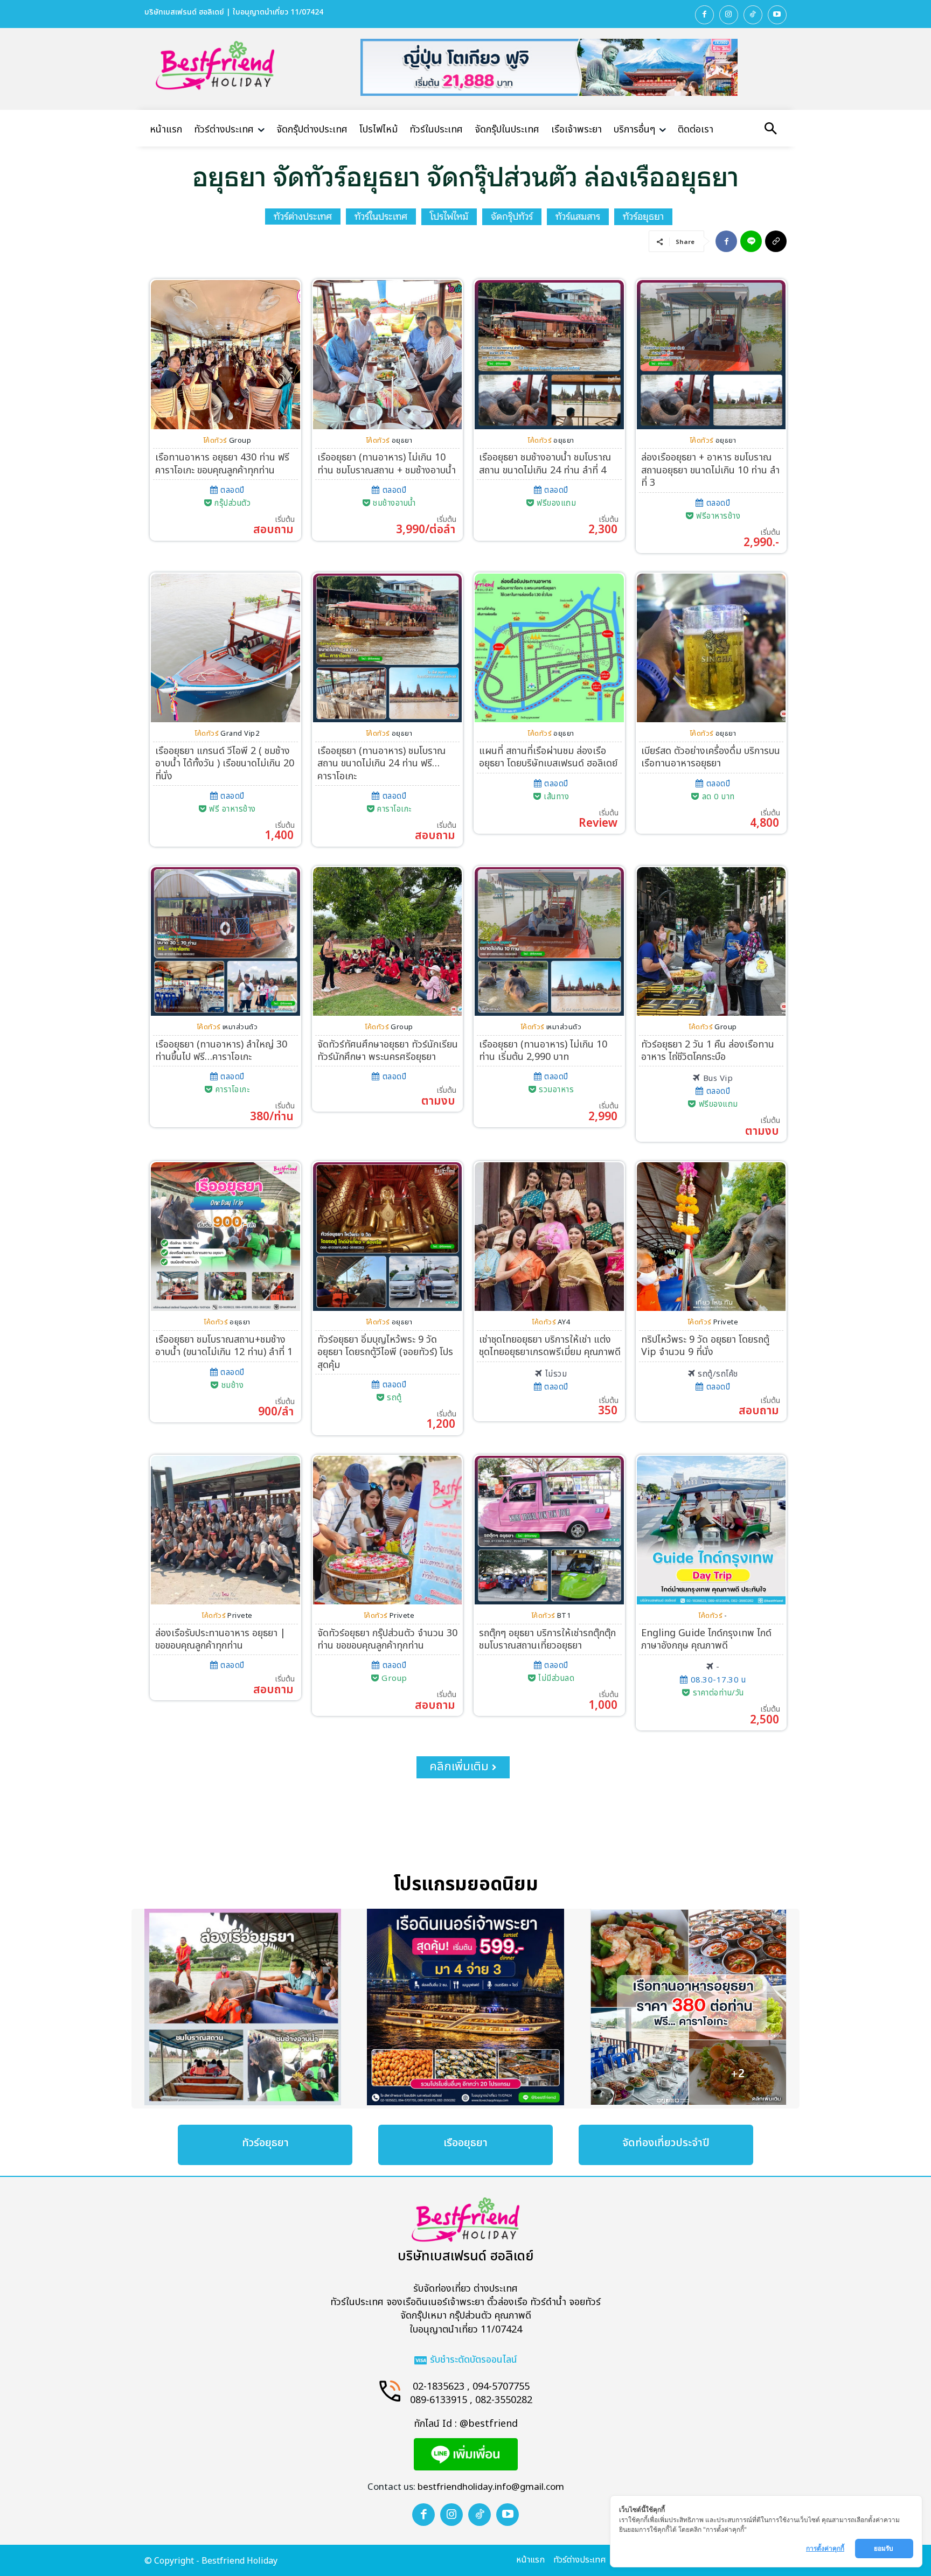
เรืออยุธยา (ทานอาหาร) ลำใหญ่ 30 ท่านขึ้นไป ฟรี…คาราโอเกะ (221, 1051)
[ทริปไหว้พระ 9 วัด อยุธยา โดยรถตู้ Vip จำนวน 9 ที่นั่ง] (711, 1237)
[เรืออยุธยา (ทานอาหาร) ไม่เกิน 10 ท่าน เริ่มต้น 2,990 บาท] (549, 942)
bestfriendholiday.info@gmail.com (491, 2487)
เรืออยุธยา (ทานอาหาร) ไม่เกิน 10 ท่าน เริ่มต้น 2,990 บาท (543, 1051)
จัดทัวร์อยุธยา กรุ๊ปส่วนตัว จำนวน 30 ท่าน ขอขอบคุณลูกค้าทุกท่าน (387, 1639)
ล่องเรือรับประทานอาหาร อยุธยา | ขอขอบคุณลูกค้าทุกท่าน (220, 1639)
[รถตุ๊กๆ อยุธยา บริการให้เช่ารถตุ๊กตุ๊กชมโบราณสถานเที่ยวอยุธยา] (549, 1530)
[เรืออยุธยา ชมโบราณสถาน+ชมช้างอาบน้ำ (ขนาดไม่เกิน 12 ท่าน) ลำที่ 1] (225, 1237)
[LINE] (751, 241)
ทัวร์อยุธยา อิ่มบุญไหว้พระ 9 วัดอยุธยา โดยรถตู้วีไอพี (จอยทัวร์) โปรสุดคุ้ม (385, 1352)
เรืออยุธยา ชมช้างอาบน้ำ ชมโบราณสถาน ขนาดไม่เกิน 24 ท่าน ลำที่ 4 (545, 464)
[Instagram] (729, 15)
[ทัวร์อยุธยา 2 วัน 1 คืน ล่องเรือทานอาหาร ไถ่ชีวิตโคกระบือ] (711, 942)
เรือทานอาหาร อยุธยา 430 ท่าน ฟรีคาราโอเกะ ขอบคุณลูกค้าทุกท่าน (222, 464)
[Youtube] (777, 15)
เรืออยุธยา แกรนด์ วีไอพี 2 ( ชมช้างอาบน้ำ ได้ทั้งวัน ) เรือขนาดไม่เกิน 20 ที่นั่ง (225, 764)
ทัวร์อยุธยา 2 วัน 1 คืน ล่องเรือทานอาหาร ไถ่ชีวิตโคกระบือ (708, 1051)
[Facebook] (704, 15)
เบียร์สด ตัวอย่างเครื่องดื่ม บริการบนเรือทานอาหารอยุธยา (711, 757)
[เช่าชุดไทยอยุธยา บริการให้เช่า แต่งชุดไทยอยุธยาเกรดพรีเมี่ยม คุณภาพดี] (549, 1237)
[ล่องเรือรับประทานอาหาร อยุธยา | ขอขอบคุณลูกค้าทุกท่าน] (225, 1530)
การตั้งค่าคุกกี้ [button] (825, 2548)
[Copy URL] (776, 241)
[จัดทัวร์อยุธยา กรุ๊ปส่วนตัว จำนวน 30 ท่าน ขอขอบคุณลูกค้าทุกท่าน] (388, 1530)
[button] (770, 130)
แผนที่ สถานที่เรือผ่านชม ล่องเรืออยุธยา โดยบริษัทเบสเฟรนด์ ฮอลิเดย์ (548, 757)
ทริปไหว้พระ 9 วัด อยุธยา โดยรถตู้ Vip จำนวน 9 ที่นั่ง (705, 1346)
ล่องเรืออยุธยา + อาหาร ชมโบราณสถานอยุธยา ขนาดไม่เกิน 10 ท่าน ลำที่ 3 (710, 470)
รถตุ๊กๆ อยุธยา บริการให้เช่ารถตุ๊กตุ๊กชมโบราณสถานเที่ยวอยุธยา (547, 1639)
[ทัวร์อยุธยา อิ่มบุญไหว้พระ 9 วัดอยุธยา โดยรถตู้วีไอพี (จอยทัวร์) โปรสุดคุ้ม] (388, 1237)
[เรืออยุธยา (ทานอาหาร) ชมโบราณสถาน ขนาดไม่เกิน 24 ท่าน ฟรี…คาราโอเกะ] (388, 648)
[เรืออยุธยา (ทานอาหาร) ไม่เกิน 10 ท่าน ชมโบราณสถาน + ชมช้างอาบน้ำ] (388, 355)
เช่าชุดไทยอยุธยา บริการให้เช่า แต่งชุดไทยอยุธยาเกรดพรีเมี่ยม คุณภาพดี (550, 1346)
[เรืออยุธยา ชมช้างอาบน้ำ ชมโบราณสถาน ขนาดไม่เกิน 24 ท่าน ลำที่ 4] (549, 355)
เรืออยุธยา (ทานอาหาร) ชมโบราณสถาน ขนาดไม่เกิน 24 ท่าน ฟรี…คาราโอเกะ (381, 764)
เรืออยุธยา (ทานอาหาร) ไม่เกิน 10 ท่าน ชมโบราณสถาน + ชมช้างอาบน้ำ (387, 464)
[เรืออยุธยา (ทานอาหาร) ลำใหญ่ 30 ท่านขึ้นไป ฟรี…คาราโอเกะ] (225, 942)
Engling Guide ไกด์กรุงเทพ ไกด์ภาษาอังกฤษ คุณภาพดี (706, 1639)
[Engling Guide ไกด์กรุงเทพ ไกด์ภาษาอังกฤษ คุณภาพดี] (711, 1530)
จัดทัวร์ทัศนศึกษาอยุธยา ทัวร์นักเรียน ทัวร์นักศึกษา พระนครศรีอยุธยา (388, 1051)
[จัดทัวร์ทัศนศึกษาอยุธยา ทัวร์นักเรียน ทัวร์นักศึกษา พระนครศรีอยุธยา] (388, 942)
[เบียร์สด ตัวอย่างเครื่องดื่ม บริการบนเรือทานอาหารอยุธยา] (711, 648)
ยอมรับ (884, 2548)
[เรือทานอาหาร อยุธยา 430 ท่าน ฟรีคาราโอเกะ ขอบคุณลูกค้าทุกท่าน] (225, 355)
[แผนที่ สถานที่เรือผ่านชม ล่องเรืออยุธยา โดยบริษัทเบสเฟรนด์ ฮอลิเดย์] (549, 648)
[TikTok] (753, 15)
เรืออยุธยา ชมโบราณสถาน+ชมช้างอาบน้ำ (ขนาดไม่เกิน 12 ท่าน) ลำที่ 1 (224, 1346)
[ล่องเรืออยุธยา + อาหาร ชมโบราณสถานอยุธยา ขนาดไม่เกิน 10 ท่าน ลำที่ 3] (711, 355)
